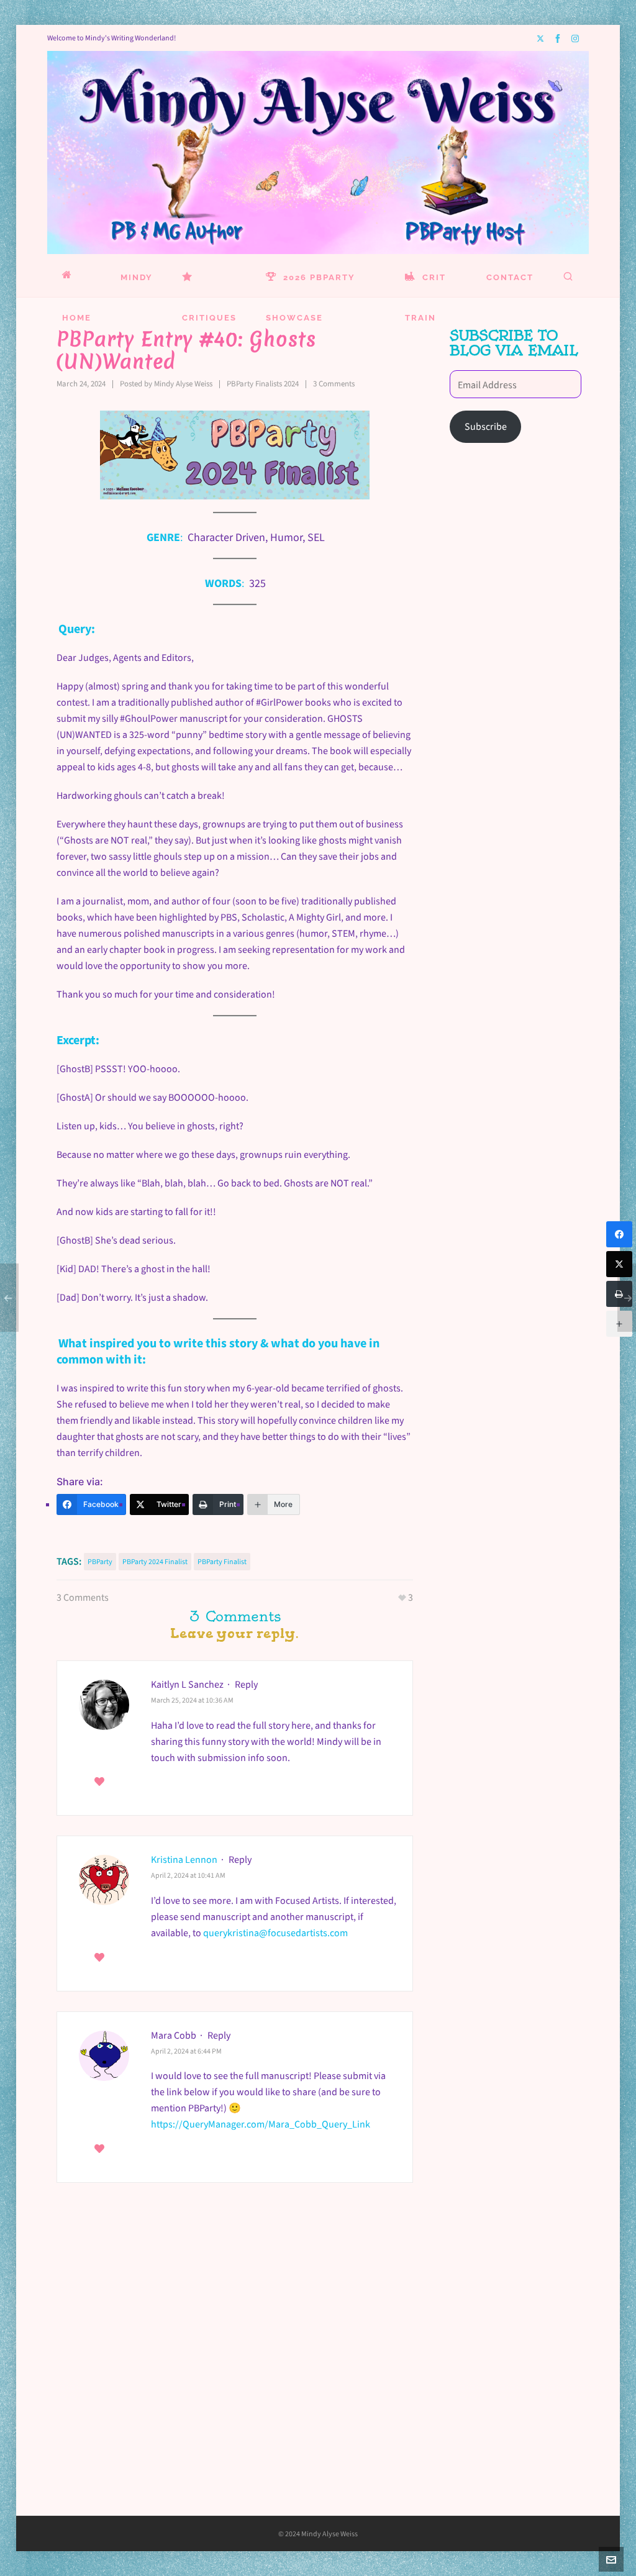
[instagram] (577, 38)
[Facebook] (619, 1234)
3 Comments (334, 384)
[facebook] (560, 39)
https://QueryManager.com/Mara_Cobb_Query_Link (261, 2124)
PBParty (100, 1562)
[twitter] (542, 38)
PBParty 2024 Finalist (155, 1562)
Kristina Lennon (184, 1859)
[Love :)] (99, 1782)
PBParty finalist (222, 1562)
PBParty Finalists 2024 (263, 384)
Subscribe (486, 426)
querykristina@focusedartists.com (275, 1933)
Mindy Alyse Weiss (183, 384)
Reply (246, 1684)
